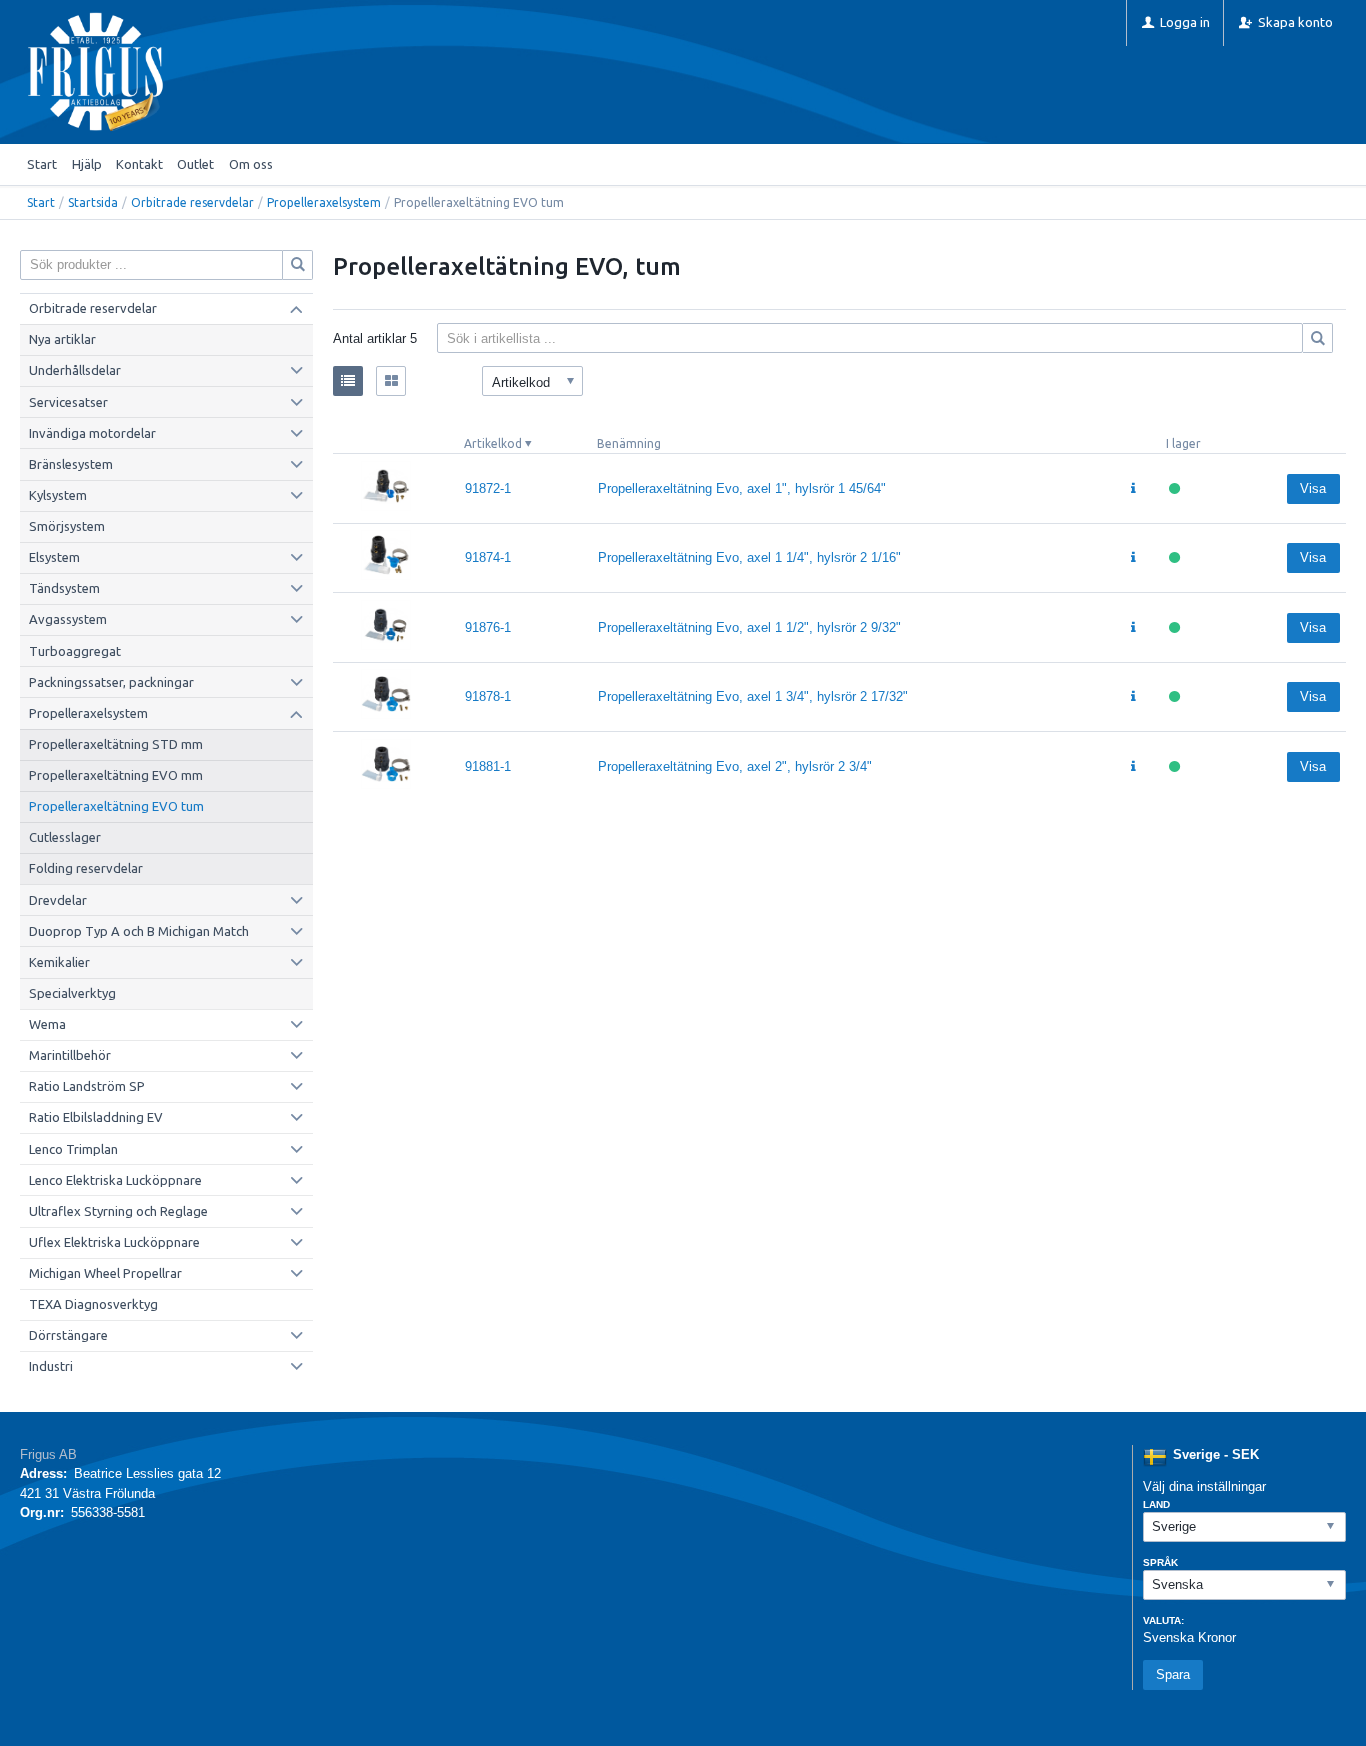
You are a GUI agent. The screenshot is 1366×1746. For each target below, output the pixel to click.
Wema (47, 1024)
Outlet (195, 164)
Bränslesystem (71, 464)
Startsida (93, 202)
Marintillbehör (70, 1055)
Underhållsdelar (75, 370)
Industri (51, 1366)
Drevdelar (58, 900)
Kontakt (139, 164)
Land (1156, 1504)
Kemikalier (59, 962)
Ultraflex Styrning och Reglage (118, 1211)
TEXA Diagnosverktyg (93, 1304)
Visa (1313, 488)
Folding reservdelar (86, 868)
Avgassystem (68, 619)
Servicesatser (68, 402)
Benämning (629, 443)
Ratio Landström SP (87, 1086)
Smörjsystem (67, 526)
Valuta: (1163, 1620)
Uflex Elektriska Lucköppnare (114, 1242)
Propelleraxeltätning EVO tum (116, 806)
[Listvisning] (348, 381)
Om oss (251, 164)
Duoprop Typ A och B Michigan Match (139, 931)
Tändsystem (64, 588)
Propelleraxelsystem (324, 202)
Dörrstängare (68, 1335)
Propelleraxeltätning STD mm (116, 744)
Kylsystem (58, 495)
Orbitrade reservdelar (192, 202)
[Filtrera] (1318, 338)
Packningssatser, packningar (111, 682)
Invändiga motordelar (92, 433)
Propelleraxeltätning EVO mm (116, 775)
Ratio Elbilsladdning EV (96, 1117)
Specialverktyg (72, 993)
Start (42, 164)
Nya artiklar (62, 339)
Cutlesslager (65, 837)
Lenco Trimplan (73, 1149)
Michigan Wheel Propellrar (105, 1273)
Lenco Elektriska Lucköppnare (115, 1180)
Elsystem (54, 557)
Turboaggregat (75, 651)
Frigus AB (48, 1454)
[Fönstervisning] (391, 381)
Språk (1160, 1562)
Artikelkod (493, 443)
